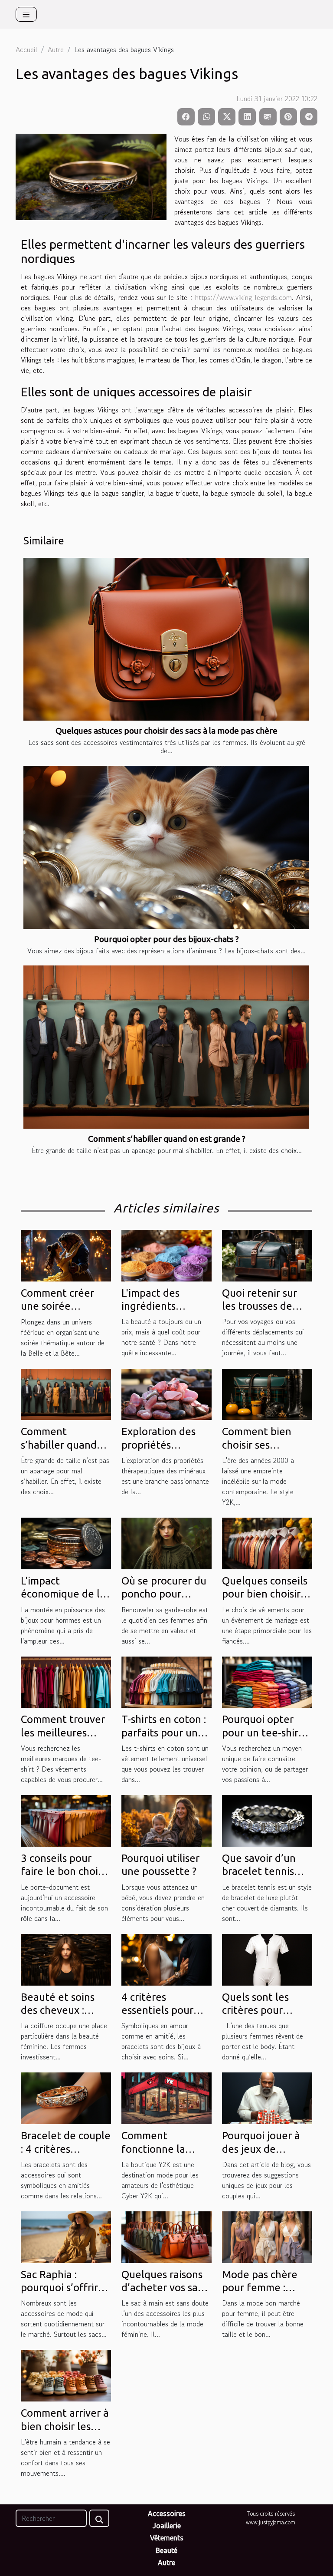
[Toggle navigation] (26, 14)
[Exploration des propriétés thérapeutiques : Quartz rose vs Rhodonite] (166, 1393)
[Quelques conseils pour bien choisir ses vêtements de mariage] (267, 1542)
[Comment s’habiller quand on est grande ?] (166, 1047)
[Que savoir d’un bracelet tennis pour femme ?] (267, 1820)
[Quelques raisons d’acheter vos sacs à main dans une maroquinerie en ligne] (166, 2236)
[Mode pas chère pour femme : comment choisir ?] (267, 2236)
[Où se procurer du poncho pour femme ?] (166, 1542)
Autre (56, 49)
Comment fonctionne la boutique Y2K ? (157, 2149)
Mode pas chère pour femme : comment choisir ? (264, 2288)
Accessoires (167, 2513)
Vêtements (167, 2538)
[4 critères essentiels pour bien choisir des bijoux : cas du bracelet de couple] (166, 1958)
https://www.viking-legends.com (243, 297)
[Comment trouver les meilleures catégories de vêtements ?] (66, 1681)
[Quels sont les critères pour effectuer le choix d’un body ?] (267, 1958)
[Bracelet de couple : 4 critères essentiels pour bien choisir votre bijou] (66, 2097)
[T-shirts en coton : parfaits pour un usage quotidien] (166, 1681)
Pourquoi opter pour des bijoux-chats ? (166, 939)
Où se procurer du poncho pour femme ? (164, 1594)
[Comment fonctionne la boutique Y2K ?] (166, 2097)
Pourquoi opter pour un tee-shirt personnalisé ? (262, 1733)
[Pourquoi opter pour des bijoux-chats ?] (166, 847)
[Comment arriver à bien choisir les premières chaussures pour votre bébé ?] (66, 2375)
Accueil (26, 49)
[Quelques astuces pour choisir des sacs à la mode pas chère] (166, 639)
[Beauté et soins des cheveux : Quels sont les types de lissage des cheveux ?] (66, 1958)
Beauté (166, 2550)
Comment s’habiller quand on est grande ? (167, 1139)
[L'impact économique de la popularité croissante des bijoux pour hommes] (66, 1542)
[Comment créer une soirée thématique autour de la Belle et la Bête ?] (66, 1255)
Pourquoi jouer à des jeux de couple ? (261, 2149)
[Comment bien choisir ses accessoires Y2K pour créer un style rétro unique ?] (267, 1393)
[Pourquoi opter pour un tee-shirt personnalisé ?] (267, 1681)
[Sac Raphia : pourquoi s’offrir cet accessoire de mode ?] (66, 2236)
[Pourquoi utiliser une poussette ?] (166, 1820)
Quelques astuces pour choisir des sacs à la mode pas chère (166, 731)
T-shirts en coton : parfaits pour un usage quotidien (164, 1733)
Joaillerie (167, 2526)
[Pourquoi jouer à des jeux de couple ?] (267, 2097)
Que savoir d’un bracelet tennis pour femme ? (259, 1871)
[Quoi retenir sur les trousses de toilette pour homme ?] (267, 1255)
